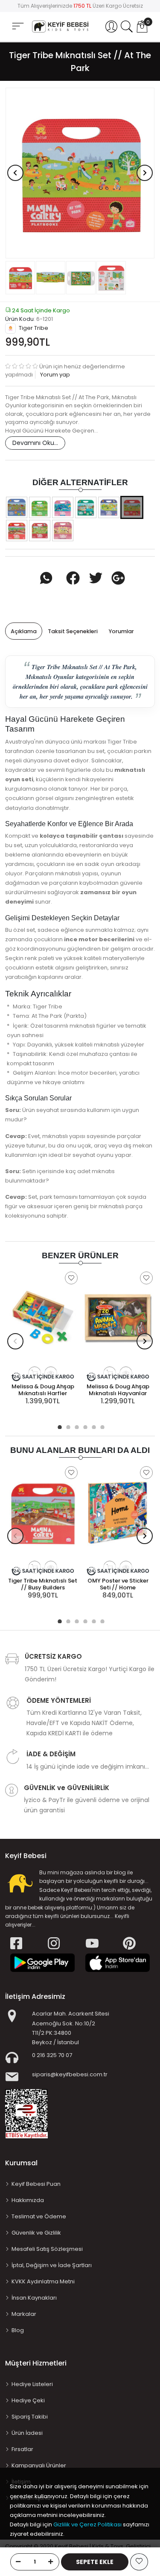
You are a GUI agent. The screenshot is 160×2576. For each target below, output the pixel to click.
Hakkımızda (28, 2200)
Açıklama (24, 631)
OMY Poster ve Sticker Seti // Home (118, 1584)
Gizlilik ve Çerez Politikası (87, 2524)
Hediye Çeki (28, 2400)
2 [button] (67, 1426)
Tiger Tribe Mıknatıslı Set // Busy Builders (43, 1584)
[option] (80, 173)
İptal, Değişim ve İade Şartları (52, 2265)
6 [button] (102, 1426)
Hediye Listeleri (32, 2384)
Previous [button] (15, 173)
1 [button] (59, 1426)
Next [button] (145, 173)
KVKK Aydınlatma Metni (43, 2281)
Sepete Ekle (95, 2562)
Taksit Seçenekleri (73, 631)
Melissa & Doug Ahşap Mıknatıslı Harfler (43, 1390)
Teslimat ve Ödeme (39, 2216)
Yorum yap (54, 375)
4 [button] (84, 1426)
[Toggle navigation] (18, 26)
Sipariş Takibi (30, 2417)
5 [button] (93, 1426)
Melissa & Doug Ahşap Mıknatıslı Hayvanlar (118, 1390)
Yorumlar (121, 631)
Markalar (24, 2314)
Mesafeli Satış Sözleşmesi (47, 2249)
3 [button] (76, 1426)
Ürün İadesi (27, 2433)
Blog (18, 2330)
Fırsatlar (22, 2449)
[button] (111, 27)
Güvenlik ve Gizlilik (36, 2233)
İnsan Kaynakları (34, 2298)
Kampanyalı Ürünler (39, 2465)
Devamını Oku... (35, 443)
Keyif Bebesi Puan (36, 2184)
